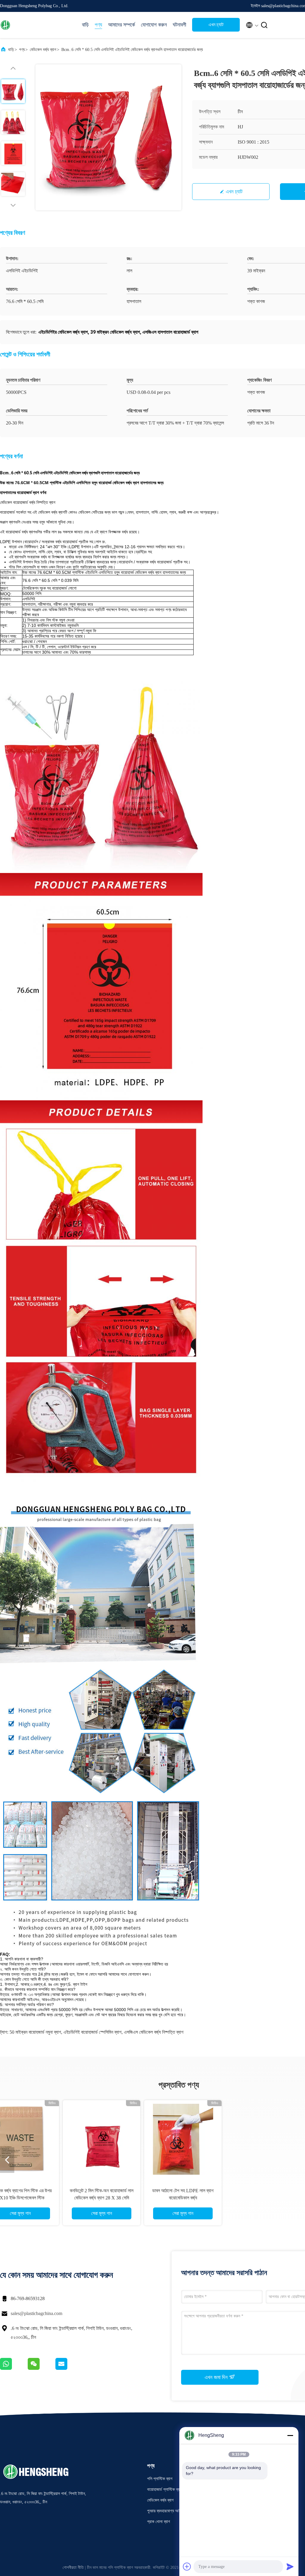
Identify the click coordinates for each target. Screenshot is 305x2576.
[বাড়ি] (24, 25)
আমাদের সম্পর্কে (122, 25)
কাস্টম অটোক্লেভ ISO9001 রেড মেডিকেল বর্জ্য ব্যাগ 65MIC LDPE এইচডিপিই (57, 2198)
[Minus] (290, 2435)
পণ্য (98, 25)
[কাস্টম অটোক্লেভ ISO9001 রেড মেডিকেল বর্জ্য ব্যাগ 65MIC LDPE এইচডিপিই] (57, 2139)
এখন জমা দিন (217, 2377)
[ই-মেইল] (69, 2368)
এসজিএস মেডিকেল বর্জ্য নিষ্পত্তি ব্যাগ (154, 2032)
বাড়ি (85, 25)
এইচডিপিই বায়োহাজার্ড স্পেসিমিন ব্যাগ (92, 2032)
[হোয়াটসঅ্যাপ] (14, 2368)
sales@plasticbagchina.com (36, 2313)
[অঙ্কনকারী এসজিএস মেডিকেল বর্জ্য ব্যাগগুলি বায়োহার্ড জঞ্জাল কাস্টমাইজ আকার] (219, 2139)
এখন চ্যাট (216, 25)
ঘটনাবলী (179, 25)
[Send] (290, 2566)
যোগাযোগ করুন (154, 25)
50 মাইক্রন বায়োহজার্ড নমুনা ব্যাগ (35, 2032)
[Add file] (187, 2566)
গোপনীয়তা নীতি (73, 2568)
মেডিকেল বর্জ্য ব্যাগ (43, 50)
